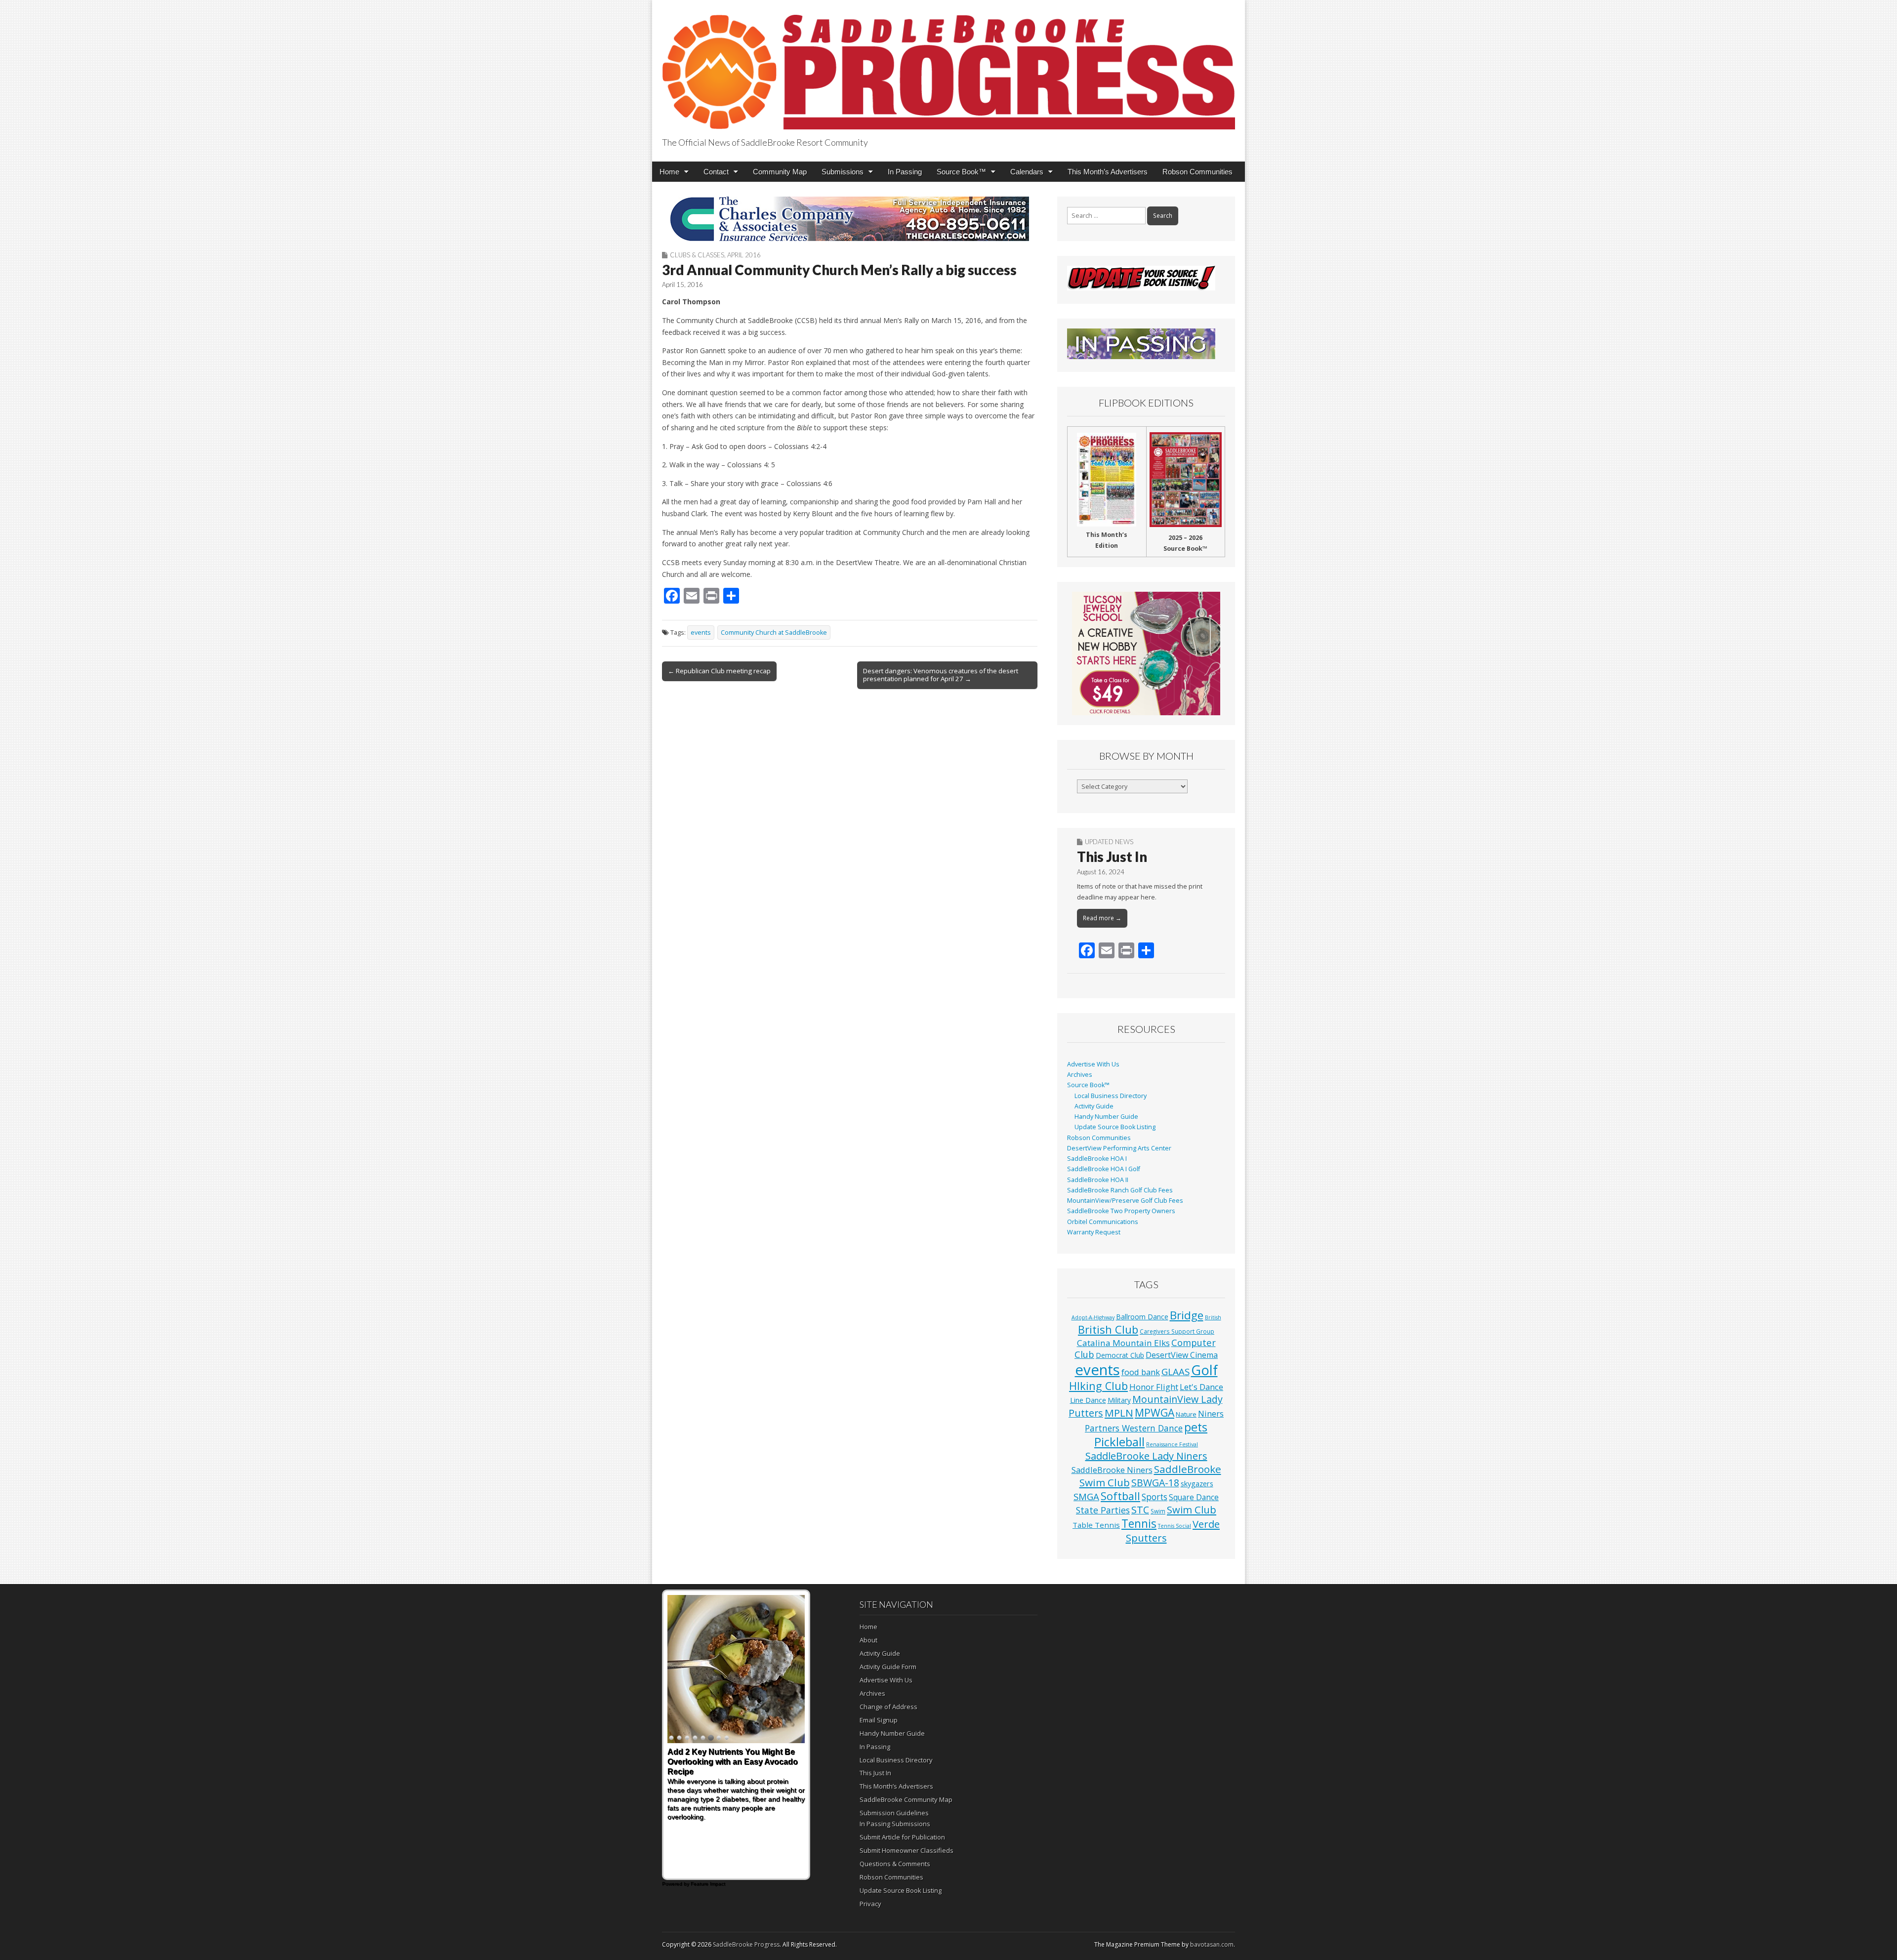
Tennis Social (1175, 1526)
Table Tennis (1096, 1525)
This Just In (1112, 857)
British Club (1108, 1329)
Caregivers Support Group (1177, 1331)
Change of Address (888, 1707)
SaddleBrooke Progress (746, 1944)
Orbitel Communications (1103, 1222)
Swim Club (1192, 1510)
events (701, 633)
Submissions (843, 172)
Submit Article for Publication (902, 1837)
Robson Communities (1197, 172)
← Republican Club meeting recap (719, 671)
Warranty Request (1094, 1232)
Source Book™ (961, 172)
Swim (1158, 1511)
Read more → (1102, 918)
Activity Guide (1094, 1106)
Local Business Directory (1111, 1096)
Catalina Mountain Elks (1123, 1343)
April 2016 (744, 255)
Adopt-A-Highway (1093, 1317)
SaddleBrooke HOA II (1098, 1180)
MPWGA (1155, 1412)
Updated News (1109, 842)
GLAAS (1175, 1371)
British (1213, 1317)
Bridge (1187, 1315)
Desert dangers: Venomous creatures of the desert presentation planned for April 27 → (941, 675)
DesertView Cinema (1182, 1355)
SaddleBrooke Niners (1112, 1470)
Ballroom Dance (1142, 1317)
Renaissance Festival (1172, 1444)
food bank (1141, 1372)
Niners (1211, 1413)
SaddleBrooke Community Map (906, 1799)
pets (1196, 1427)
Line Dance (1088, 1400)
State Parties (1103, 1510)
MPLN (1119, 1413)
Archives (1080, 1075)
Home (669, 172)
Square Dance (1194, 1497)
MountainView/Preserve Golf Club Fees (1125, 1201)
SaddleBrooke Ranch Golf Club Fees (1120, 1190)
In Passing (905, 172)
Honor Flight (1154, 1387)
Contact (716, 172)
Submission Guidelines (894, 1813)
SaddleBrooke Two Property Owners (1121, 1211)
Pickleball (1119, 1442)
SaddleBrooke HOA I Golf (1104, 1169)
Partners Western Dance (1134, 1428)
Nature (1186, 1414)
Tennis (1139, 1524)
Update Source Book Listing (1115, 1127)
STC (1140, 1510)
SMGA (1086, 1496)
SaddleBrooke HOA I (1097, 1159)
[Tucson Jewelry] (1146, 653)
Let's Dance (1201, 1387)
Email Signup (879, 1720)
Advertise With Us (1093, 1064)
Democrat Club (1120, 1355)
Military (1119, 1400)
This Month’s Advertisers (1108, 172)
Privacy (870, 1904)
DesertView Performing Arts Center (1119, 1148)
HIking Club (1098, 1386)
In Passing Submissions (895, 1824)
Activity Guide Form (888, 1667)
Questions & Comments (895, 1864)
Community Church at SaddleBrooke (774, 633)
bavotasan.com (1212, 1944)
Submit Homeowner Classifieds (907, 1850)
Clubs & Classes (697, 255)
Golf (1204, 1370)
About (868, 1640)
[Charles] (850, 219)
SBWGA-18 (1155, 1483)
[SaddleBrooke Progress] (948, 66)
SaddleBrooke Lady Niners (1146, 1456)
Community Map (780, 172)
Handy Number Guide (1106, 1117)
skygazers (1197, 1484)
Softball (1120, 1496)
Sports (1155, 1497)
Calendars (1027, 172)
